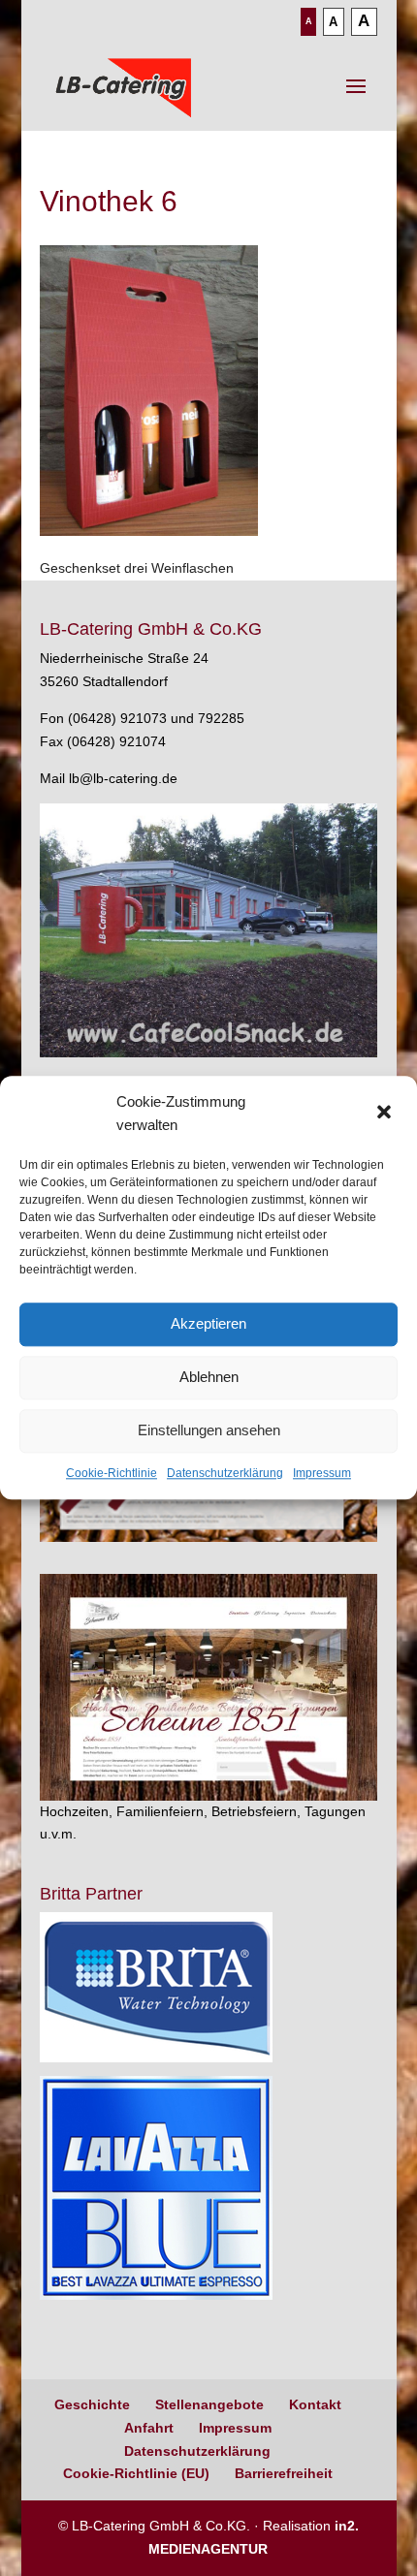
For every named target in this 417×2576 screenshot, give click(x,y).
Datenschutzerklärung (225, 1473)
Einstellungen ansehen (209, 1430)
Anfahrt (149, 2428)
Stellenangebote (209, 2404)
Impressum (322, 1473)
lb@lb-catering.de (123, 778)
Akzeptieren (208, 1323)
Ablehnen (209, 1377)
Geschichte (92, 2404)
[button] (386, 1114)
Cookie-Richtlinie (112, 1473)
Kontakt (315, 2404)
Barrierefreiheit (284, 2473)
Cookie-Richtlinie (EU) (136, 2473)
